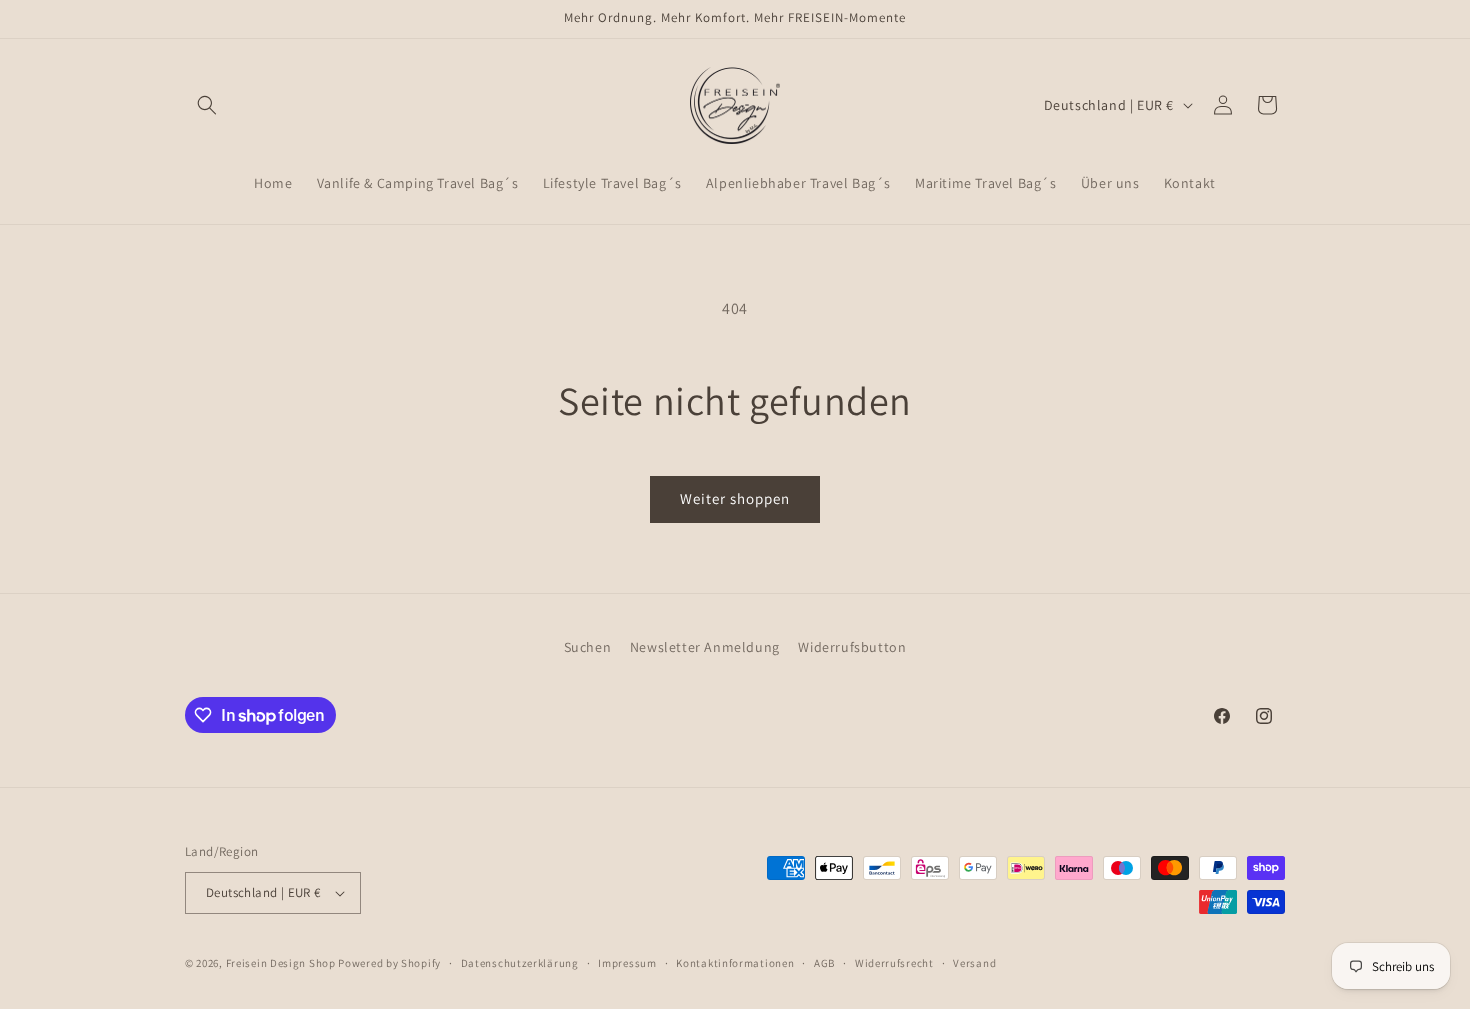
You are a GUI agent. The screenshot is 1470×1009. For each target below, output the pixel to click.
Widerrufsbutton (852, 647)
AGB (824, 963)
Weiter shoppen (735, 498)
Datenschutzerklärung (520, 963)
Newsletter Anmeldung (705, 647)
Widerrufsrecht (894, 963)
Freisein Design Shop (281, 963)
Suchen (588, 647)
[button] (207, 105)
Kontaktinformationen (735, 963)
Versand (974, 963)
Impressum (627, 963)
